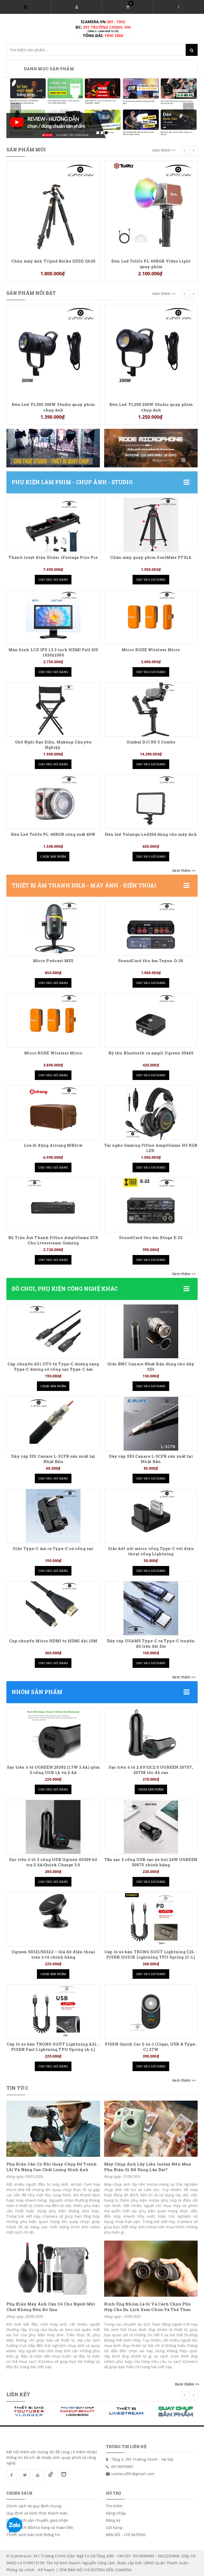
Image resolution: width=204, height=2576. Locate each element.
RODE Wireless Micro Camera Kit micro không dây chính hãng (151, 314)
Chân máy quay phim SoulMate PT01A (151, 557)
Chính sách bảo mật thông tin (33, 2535)
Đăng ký (113, 2520)
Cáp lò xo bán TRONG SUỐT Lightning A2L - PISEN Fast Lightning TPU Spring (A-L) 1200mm (53, 2049)
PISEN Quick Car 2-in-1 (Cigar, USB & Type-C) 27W (151, 2047)
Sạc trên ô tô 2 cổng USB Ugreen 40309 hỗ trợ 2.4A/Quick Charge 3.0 (53, 1862)
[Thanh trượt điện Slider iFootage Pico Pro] (53, 525)
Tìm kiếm (114, 2506)
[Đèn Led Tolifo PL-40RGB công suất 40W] (53, 802)
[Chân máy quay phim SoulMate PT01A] (151, 525)
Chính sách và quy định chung (34, 2506)
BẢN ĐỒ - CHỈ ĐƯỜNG (126, 2535)
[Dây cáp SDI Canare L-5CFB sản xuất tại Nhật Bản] (151, 1424)
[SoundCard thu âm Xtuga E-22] (151, 1205)
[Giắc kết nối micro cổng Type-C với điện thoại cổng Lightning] (151, 1516)
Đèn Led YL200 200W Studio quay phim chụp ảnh (53, 407)
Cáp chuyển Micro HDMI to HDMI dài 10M (53, 1641)
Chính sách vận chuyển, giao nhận (37, 2520)
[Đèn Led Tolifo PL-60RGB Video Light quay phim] (53, 207)
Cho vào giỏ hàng (53, 579)
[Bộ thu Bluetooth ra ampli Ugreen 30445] (151, 1020)
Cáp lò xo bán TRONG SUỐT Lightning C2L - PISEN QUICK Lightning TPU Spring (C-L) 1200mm (151, 1957)
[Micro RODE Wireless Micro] (151, 617)
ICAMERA (123, 2570)
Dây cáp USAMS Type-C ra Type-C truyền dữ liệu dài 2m (151, 1644)
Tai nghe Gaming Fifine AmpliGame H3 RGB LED (151, 1148)
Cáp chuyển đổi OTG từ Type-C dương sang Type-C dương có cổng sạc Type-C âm (53, 1367)
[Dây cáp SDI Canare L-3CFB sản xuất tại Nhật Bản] (53, 1424)
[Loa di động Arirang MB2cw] (53, 1113)
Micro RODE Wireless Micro (151, 650)
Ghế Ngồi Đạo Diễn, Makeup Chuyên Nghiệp (53, 745)
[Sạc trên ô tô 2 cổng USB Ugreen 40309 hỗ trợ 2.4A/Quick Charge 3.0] (53, 1827)
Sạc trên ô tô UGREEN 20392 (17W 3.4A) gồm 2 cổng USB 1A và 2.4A (53, 1770)
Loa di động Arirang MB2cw (53, 1145)
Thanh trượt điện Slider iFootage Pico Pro (53, 557)
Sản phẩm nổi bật (31, 293)
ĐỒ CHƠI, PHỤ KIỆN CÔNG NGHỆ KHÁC (65, 1289)
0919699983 (122, 2467)
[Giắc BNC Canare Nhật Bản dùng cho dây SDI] (151, 1331)
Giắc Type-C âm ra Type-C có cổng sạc (53, 1549)
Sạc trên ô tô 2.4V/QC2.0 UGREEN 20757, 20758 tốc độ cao (151, 1770)
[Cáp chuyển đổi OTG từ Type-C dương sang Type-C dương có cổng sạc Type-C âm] (53, 1331)
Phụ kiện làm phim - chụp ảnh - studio (72, 482)
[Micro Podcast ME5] (53, 928)
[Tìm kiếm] (192, 50)
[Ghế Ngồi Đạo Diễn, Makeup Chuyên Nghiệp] (53, 709)
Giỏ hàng (114, 2527)
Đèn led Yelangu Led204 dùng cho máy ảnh (151, 834)
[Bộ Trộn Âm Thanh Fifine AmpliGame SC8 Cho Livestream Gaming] (53, 1205)
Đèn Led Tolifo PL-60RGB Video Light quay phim (53, 264)
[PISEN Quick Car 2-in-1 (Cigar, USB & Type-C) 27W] (151, 2012)
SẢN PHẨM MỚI (26, 149)
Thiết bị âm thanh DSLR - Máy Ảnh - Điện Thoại (84, 885)
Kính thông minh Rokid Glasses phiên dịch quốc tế (151, 170)
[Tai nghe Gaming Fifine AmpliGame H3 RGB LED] (151, 1113)
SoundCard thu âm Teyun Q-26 (151, 961)
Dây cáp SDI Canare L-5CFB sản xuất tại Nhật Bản (151, 1459)
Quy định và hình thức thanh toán (37, 2513)
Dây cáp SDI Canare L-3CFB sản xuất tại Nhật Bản (53, 1459)
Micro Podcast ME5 (53, 961)
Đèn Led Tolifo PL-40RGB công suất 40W (53, 834)
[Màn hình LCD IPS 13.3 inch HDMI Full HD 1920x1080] (53, 617)
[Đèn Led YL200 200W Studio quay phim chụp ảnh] (53, 350)
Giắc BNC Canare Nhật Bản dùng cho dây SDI (151, 1367)
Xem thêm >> (164, 150)
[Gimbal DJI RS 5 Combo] (151, 709)
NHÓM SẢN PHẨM (37, 1692)
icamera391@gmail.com (133, 2474)
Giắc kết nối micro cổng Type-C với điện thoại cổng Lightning (151, 1551)
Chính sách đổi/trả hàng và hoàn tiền (40, 2527)
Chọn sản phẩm (53, 856)
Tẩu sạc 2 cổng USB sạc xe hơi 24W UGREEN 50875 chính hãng (151, 1862)
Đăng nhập (116, 2513)
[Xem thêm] (184, 871)
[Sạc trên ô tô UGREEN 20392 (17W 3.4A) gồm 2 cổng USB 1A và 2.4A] (53, 1735)
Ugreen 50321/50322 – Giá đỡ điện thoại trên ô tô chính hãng (53, 1954)
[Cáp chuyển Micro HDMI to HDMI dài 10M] (53, 1608)
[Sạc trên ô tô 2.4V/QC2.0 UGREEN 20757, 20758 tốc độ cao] (151, 1735)
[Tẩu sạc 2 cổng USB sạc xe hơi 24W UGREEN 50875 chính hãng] (151, 1827)
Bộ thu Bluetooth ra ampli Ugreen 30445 (151, 1053)
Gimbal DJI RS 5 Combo (151, 742)
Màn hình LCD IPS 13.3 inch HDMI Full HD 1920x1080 (53, 652)
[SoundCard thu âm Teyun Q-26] (151, 928)
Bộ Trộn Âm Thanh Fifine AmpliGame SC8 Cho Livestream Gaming (53, 1240)
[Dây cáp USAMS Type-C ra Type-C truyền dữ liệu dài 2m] (151, 1608)
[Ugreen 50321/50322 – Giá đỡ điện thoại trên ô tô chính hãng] (53, 1919)
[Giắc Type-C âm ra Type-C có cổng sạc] (53, 1516)
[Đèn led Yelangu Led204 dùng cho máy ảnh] (151, 802)
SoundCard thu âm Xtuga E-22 (151, 1238)
